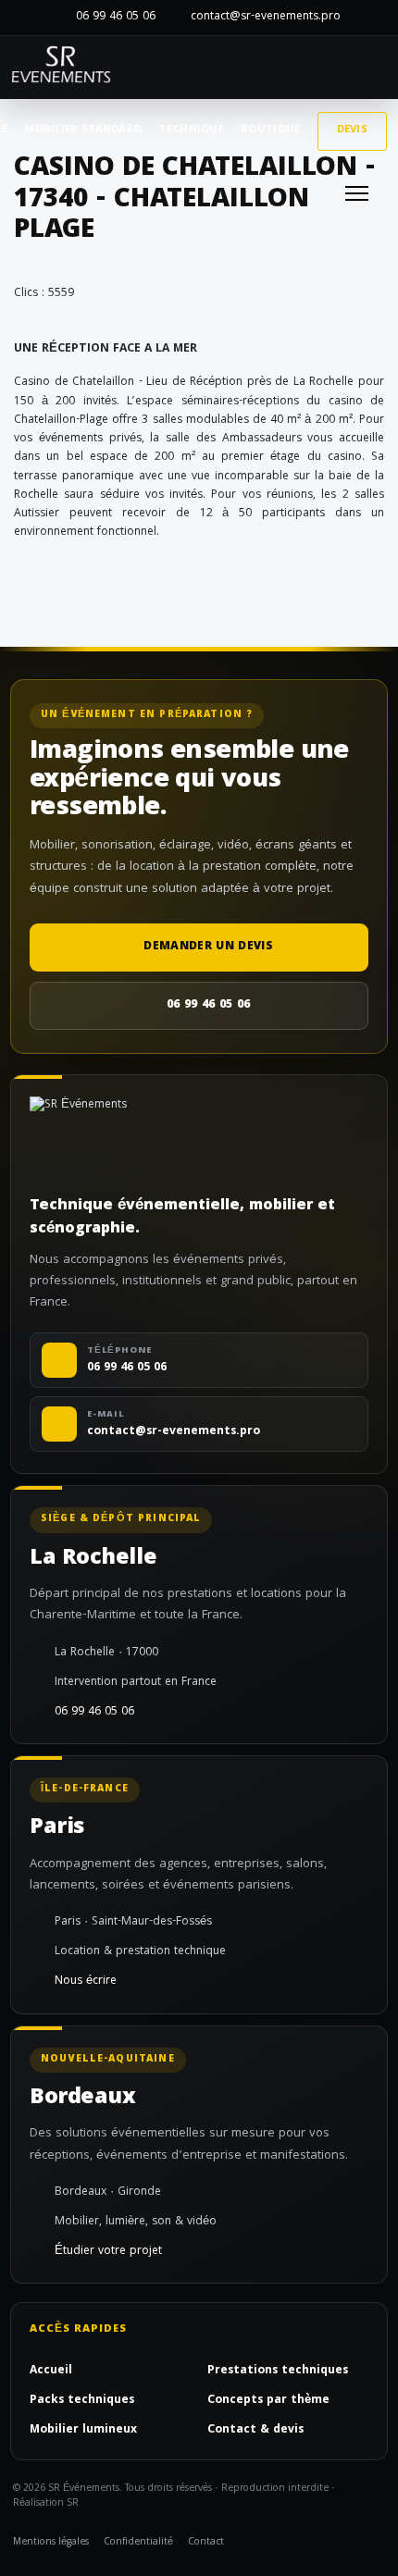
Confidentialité (138, 2543)
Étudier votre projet (108, 2252)
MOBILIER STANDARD (83, 130)
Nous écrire (86, 1982)
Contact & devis (255, 2431)
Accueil (51, 2372)
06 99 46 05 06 (116, 17)
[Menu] (357, 193)
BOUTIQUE (270, 130)
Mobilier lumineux (83, 2431)
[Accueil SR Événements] (61, 68)
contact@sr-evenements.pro (266, 17)
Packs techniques (82, 2401)
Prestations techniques (278, 2372)
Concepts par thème (268, 2401)
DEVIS (353, 130)
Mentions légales (51, 2543)
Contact (206, 2543)
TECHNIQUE (191, 130)
